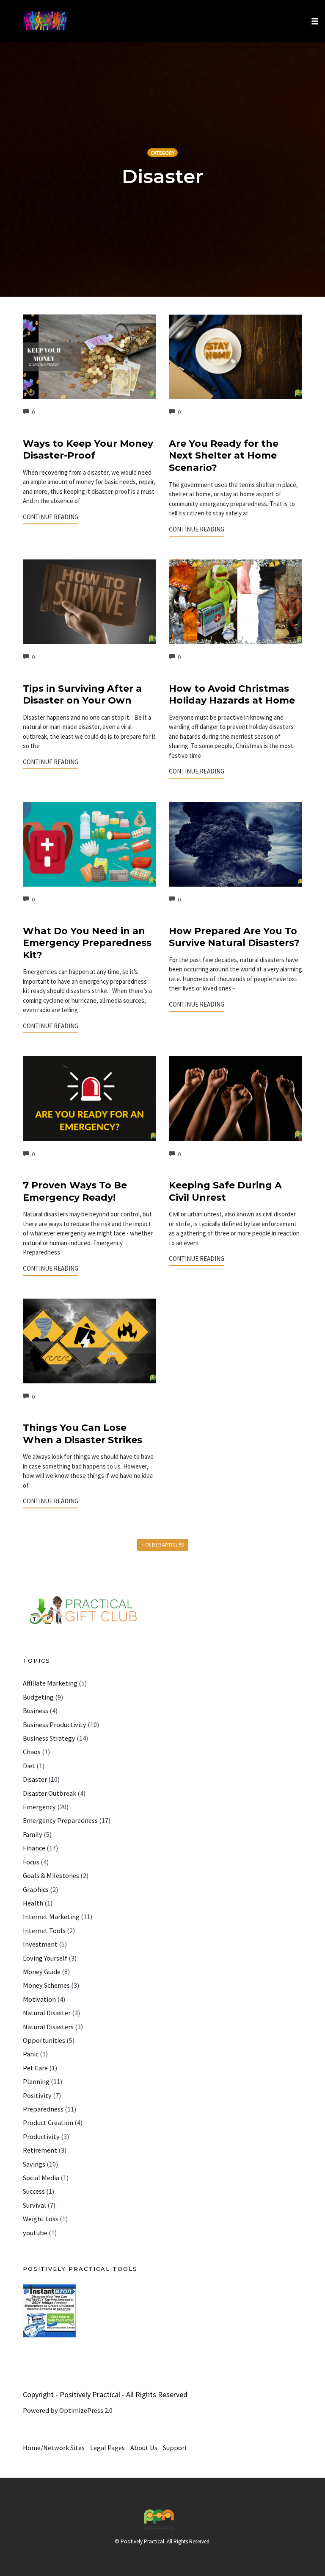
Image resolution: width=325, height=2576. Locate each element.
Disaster (35, 1779)
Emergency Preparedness (60, 1820)
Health (33, 1903)
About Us (144, 2448)
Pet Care (35, 2068)
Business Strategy (49, 1738)
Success (34, 2191)
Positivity (37, 2095)
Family (33, 1834)
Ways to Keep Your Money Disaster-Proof (88, 450)
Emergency (39, 1807)
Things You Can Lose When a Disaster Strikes (83, 1434)
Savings (34, 2164)
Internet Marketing (51, 1917)
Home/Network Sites (54, 2448)
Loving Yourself (45, 1958)
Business (36, 1711)
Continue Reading (51, 517)
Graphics (36, 1889)
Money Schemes (46, 1985)
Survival (34, 2205)
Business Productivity (55, 1725)
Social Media (41, 2178)
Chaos (32, 1752)
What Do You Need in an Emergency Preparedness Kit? (87, 943)
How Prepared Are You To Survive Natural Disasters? (234, 937)
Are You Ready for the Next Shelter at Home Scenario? (224, 456)
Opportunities (44, 2040)
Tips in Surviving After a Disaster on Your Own (82, 695)
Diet (29, 1766)
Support (175, 2448)
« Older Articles (163, 1545)
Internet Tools (44, 1931)
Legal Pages (107, 2448)
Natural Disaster (47, 2013)
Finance (34, 1848)
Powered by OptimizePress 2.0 (68, 2410)
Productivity (41, 2136)
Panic (31, 2054)
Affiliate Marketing (50, 1683)
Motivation (39, 1999)
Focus (31, 1862)
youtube (35, 2233)
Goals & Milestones (51, 1875)
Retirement (40, 2150)
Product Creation (48, 2123)
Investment (40, 1944)
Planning (36, 2081)
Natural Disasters (48, 2027)
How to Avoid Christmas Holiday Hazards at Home (232, 695)
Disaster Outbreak (50, 1793)
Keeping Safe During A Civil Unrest (225, 1191)
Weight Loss (41, 2219)
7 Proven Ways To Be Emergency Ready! (75, 1191)
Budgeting (38, 1697)
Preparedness (43, 2109)
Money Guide (42, 1972)
